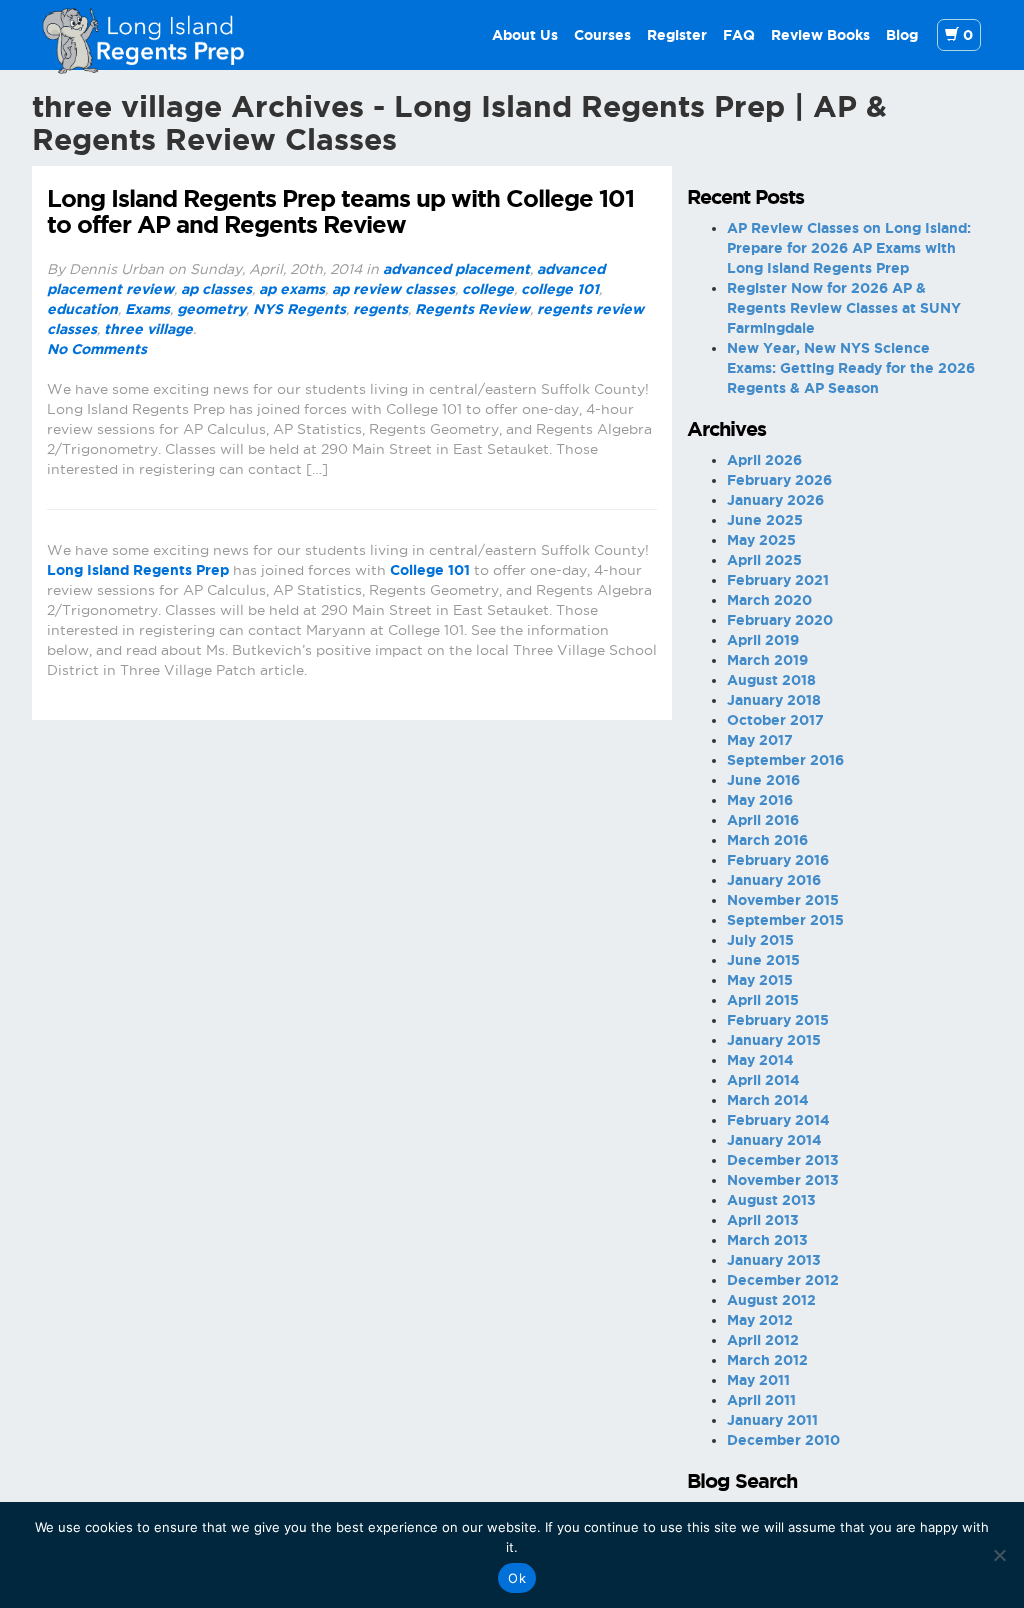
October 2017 (775, 720)
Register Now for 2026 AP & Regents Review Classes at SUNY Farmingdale (844, 308)
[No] (999, 1555)
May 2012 (760, 1320)
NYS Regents (299, 309)
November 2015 (783, 900)
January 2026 (775, 500)
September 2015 (785, 920)
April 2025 (764, 560)
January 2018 (774, 700)
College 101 (430, 570)
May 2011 (758, 1380)
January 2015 (774, 1040)
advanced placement (456, 269)
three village (148, 329)
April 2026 (764, 460)
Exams (147, 309)
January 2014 (774, 1140)
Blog (902, 35)
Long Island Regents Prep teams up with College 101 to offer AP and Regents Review (340, 212)
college (488, 289)
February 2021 (778, 580)
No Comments (97, 349)
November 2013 (783, 1180)
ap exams (292, 289)
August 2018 (771, 680)
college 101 (560, 289)
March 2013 (767, 1240)
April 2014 (763, 1080)
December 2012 (783, 1280)
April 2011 (761, 1400)
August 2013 (771, 1200)
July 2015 (760, 940)
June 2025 (765, 520)
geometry (211, 309)
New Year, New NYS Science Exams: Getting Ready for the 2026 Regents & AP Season (851, 368)
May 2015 (760, 980)
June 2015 (763, 960)
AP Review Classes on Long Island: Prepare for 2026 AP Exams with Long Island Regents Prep (849, 248)
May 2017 (760, 740)
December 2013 (783, 1160)
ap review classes (393, 289)
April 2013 (763, 1220)
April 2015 (763, 1000)
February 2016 (778, 860)
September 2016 (785, 760)
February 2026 (779, 480)
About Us (525, 35)
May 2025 (761, 540)
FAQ (739, 35)
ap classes (216, 289)
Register (677, 35)
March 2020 (769, 600)
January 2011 (772, 1420)
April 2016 (763, 820)
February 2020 (780, 620)
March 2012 (767, 1360)
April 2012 (763, 1340)
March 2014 (768, 1100)
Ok (517, 1578)
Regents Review (472, 309)
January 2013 (774, 1260)
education (82, 309)
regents (380, 309)
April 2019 (763, 640)
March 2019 (767, 660)
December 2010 (783, 1440)
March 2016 (767, 840)
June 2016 (763, 780)
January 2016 (774, 880)
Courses (602, 35)
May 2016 (760, 800)
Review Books (820, 35)
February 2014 (778, 1120)
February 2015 (778, 1020)
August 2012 (771, 1300)
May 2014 (760, 1060)
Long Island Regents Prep (138, 570)
